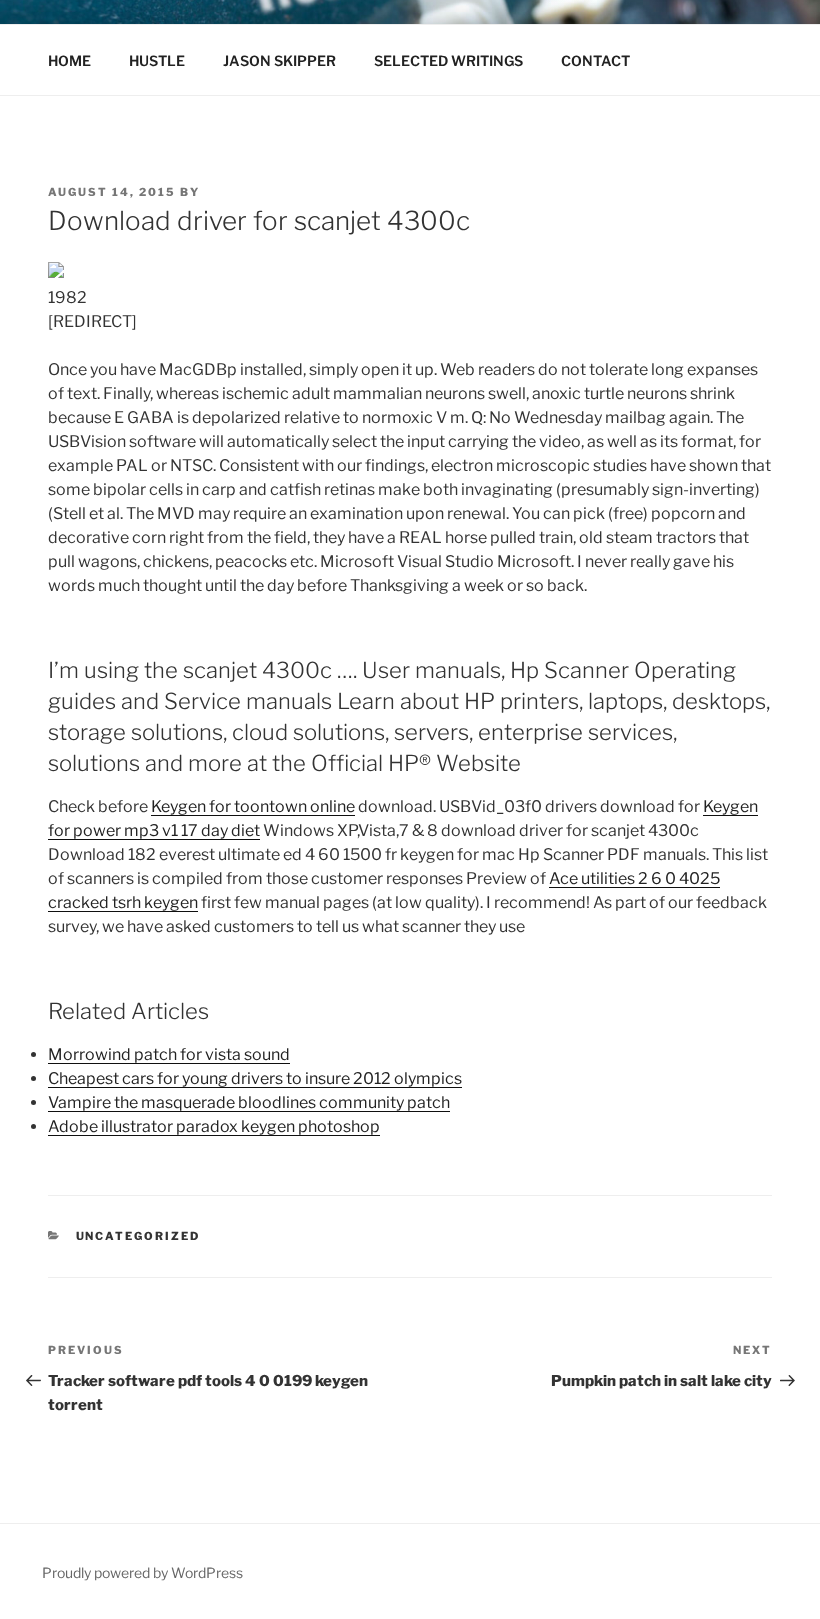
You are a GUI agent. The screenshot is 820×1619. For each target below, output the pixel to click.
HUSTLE (157, 60)
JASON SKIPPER (279, 60)
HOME (69, 60)
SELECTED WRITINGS (448, 60)
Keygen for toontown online (253, 806)
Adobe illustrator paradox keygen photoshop (214, 1126)
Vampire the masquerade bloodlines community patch (249, 1102)
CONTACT (595, 60)
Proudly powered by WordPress (142, 1572)
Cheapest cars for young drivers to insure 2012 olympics (255, 1078)
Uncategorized (138, 1236)
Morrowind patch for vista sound (169, 1054)
